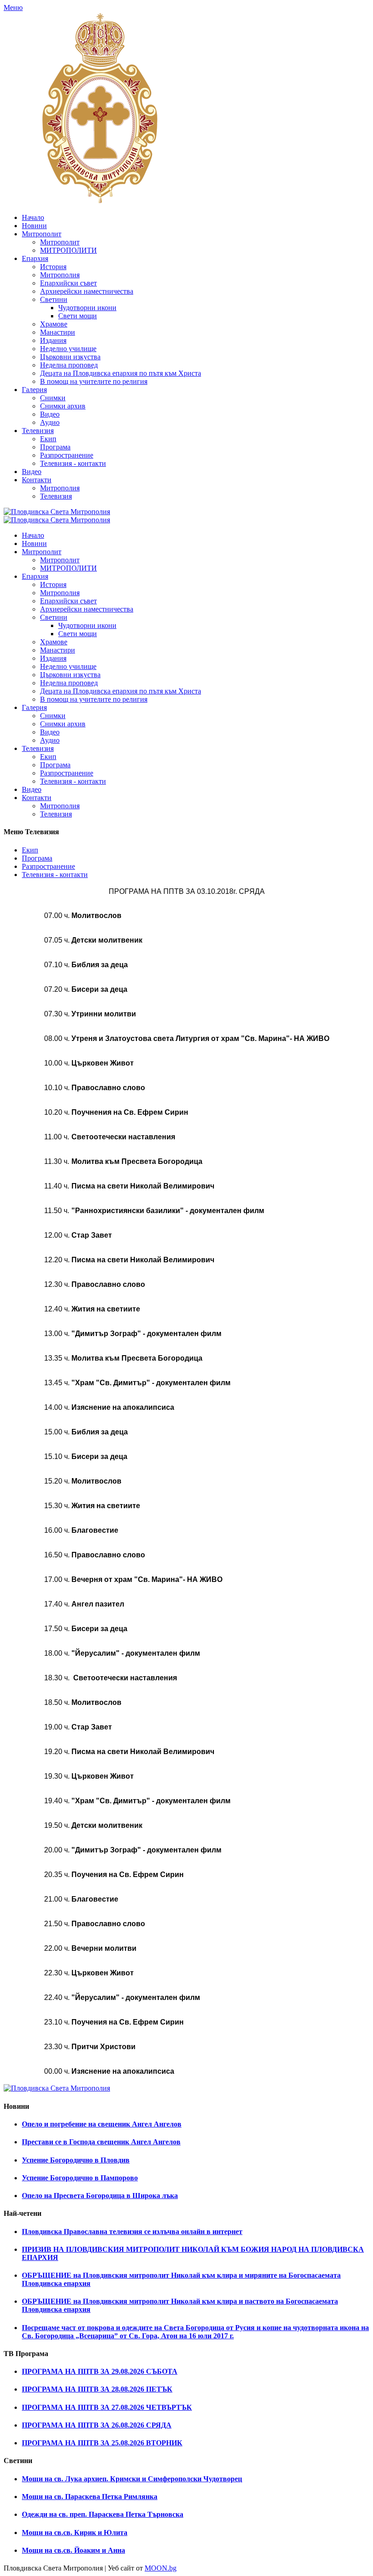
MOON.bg (161, 2568)
